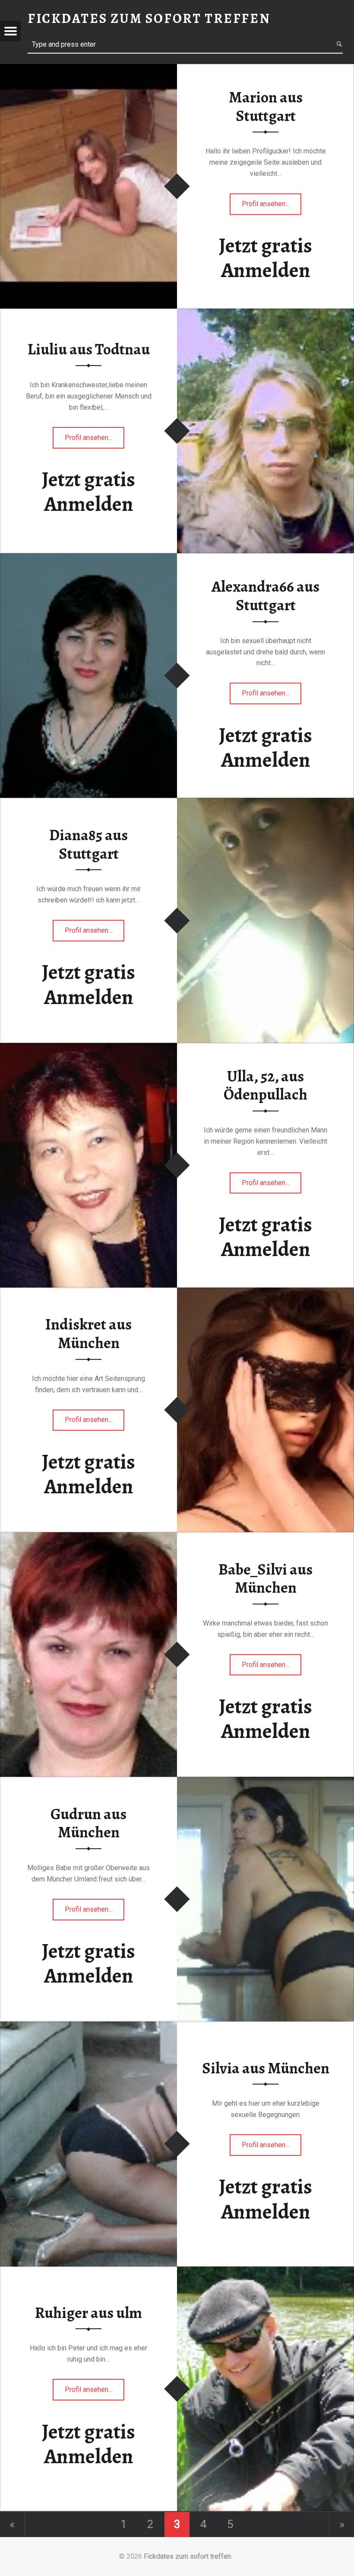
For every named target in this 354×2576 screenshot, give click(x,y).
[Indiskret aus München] (265, 1293)
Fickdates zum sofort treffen (187, 2556)
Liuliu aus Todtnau (89, 349)
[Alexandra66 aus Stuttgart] (88, 559)
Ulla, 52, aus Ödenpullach (265, 1086)
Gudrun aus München (88, 1823)
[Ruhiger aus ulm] (265, 2272)
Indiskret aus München (88, 1334)
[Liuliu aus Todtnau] (265, 314)
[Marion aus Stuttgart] (88, 69)
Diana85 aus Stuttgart (88, 844)
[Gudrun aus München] (265, 1782)
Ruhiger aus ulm (88, 2313)
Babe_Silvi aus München (265, 1579)
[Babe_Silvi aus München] (88, 1538)
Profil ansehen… (267, 207)
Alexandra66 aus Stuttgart (265, 596)
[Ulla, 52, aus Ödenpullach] (88, 1048)
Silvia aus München (266, 2068)
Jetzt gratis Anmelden (265, 258)
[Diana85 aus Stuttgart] (265, 803)
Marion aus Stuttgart (266, 107)
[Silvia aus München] (88, 2027)
